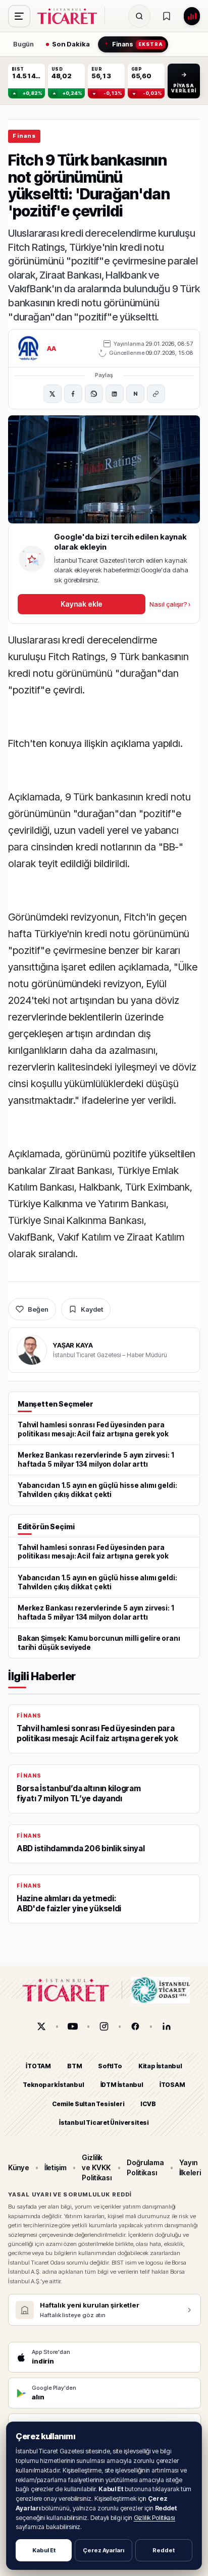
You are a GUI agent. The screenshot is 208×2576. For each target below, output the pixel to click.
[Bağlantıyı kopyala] (156, 394)
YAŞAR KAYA (73, 1345)
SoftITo (110, 2066)
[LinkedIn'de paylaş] (115, 394)
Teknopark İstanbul (53, 2085)
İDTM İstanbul (122, 2085)
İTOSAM (172, 2085)
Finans (24, 136)
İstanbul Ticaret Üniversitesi (104, 2123)
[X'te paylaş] (53, 394)
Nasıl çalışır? (170, 604)
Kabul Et (44, 2550)
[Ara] (139, 16)
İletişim (56, 2167)
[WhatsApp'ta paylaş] (94, 394)
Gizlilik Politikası (155, 2518)
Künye (19, 2167)
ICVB (148, 2104)
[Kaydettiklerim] (167, 16)
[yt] (73, 2026)
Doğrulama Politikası (145, 2167)
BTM (74, 2066)
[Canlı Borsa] (192, 16)
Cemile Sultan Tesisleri (88, 2104)
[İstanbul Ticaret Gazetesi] (70, 16)
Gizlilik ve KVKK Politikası (97, 2168)
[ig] (104, 2026)
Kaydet (92, 1309)
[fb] (135, 2026)
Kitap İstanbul (160, 2066)
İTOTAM (38, 2066)
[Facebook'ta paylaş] (73, 394)
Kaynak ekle (81, 604)
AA (52, 348)
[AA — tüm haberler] (28, 348)
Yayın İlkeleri (190, 2167)
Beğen (38, 1309)
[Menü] (19, 16)
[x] (41, 2026)
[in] (167, 2026)
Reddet (164, 2550)
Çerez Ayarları (103, 2550)
